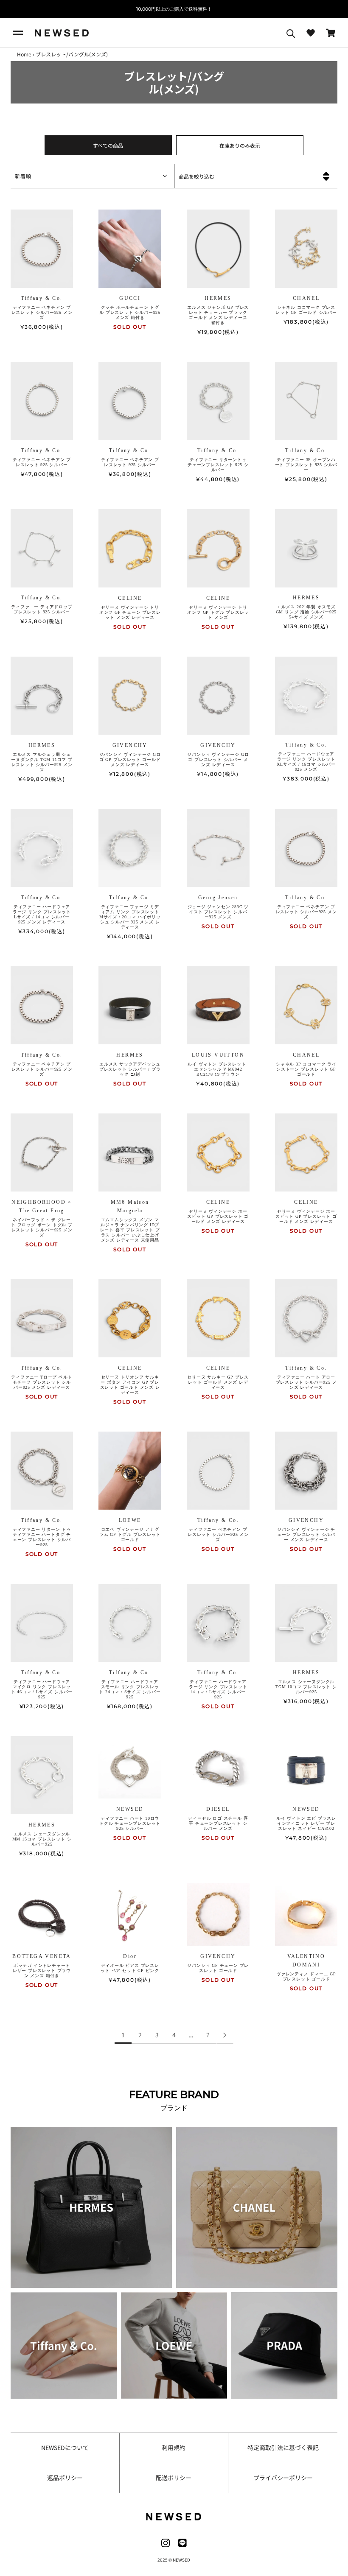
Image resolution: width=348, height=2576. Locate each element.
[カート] (331, 33)
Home (24, 54)
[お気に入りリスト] (311, 33)
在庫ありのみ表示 (240, 145)
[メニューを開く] (18, 33)
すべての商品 (108, 145)
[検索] (291, 33)
